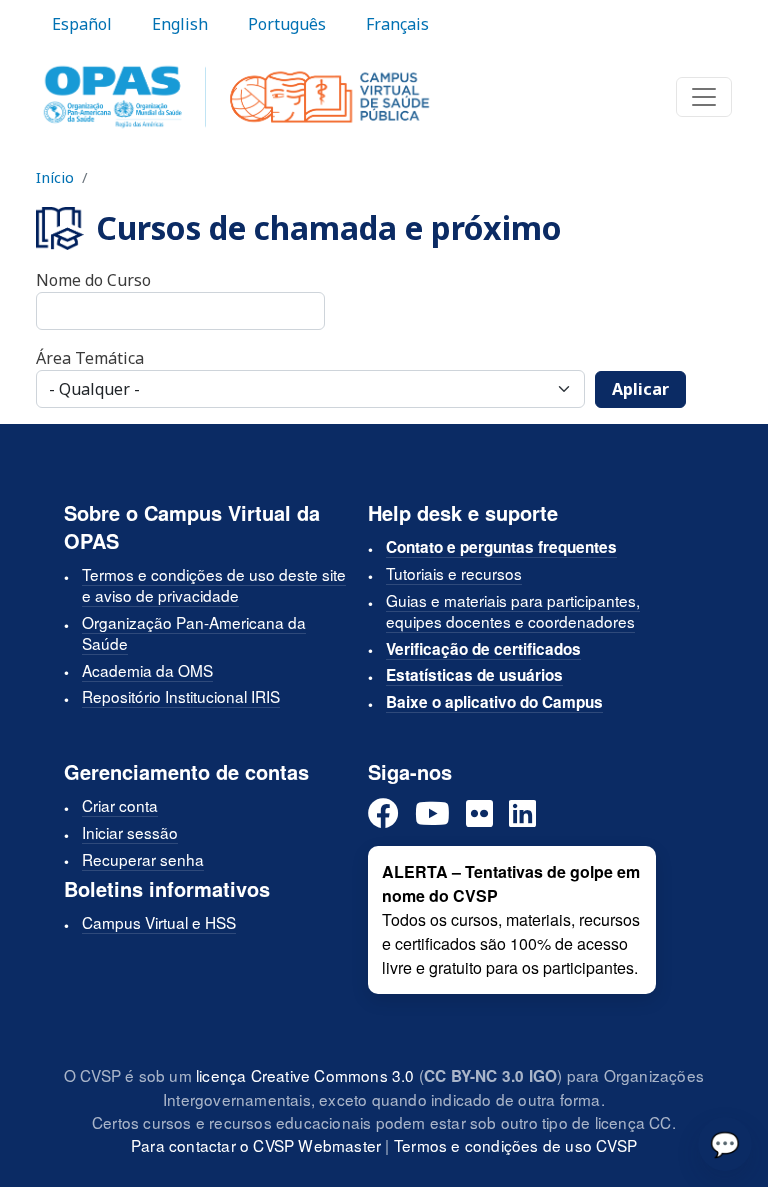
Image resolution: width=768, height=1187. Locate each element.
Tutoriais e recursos (454, 573)
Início (55, 177)
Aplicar (640, 389)
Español (82, 24)
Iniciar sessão (130, 832)
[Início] (236, 97)
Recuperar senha (143, 859)
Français (397, 24)
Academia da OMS (147, 670)
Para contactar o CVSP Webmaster (256, 1145)
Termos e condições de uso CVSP (515, 1145)
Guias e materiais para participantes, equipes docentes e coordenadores (513, 610)
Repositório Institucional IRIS (181, 696)
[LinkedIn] (522, 814)
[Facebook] (383, 814)
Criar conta (120, 805)
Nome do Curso (93, 280)
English (180, 24)
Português (287, 24)
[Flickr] (479, 814)
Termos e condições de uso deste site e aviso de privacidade (214, 584)
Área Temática (90, 358)
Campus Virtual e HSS (159, 922)
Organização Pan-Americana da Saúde (194, 632)
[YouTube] (432, 814)
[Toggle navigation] (704, 97)
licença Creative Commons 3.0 (305, 1075)
